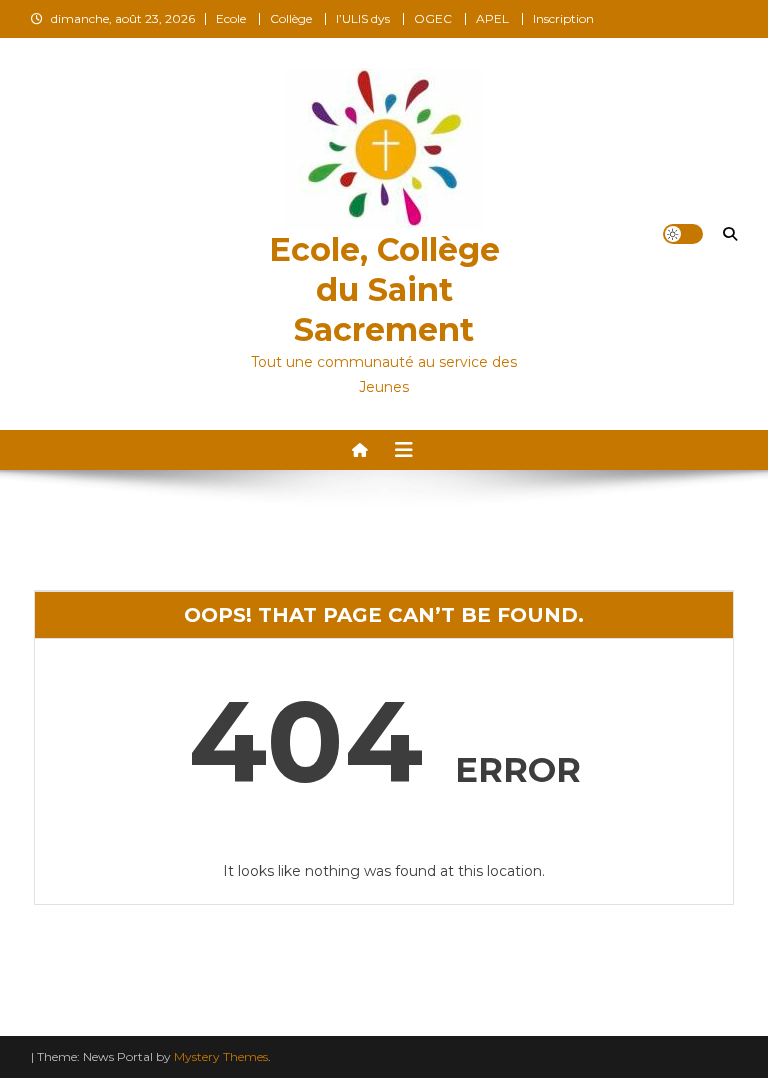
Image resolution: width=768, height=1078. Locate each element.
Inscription (563, 18)
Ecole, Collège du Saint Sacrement (384, 289)
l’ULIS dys (363, 18)
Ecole (231, 18)
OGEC (433, 18)
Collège (291, 18)
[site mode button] (683, 234)
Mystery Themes (221, 1056)
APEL (492, 18)
